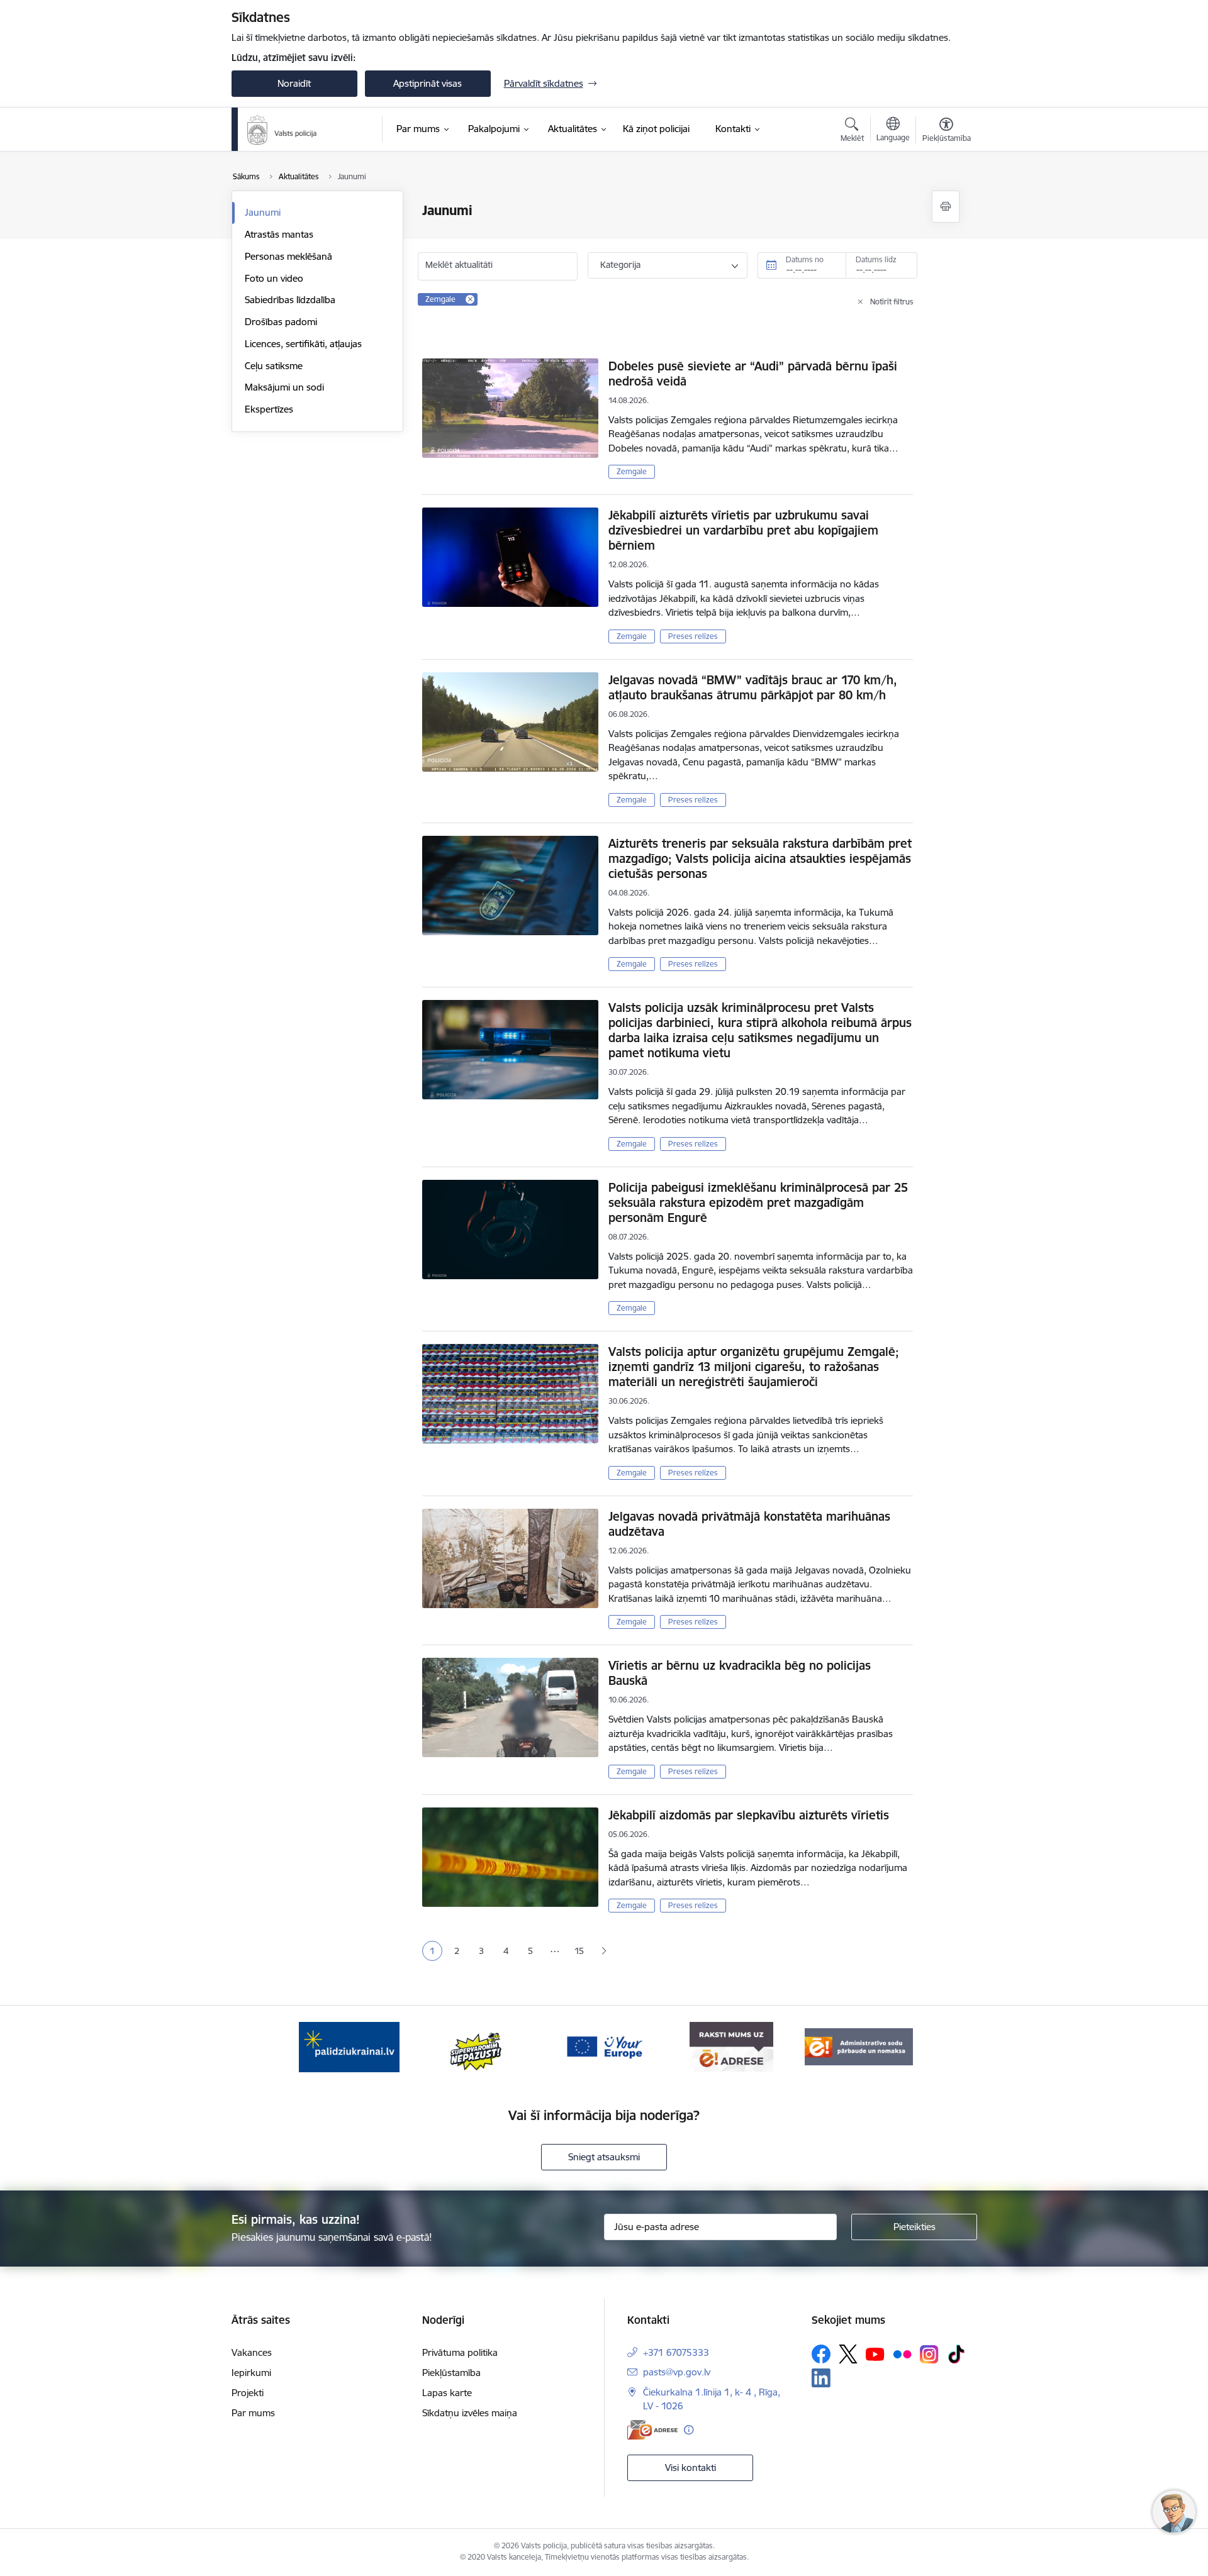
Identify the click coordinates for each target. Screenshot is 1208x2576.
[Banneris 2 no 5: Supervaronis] (477, 2046)
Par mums (253, 2413)
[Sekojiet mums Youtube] (875, 2353)
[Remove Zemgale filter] (470, 299)
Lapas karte (447, 2393)
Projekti (248, 2393)
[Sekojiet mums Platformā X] (848, 2354)
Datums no (805, 259)
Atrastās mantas (279, 234)
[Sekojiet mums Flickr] (902, 2353)
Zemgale (632, 471)
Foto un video (274, 278)
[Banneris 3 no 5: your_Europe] (604, 2046)
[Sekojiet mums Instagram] (929, 2354)
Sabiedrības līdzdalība (290, 300)
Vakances (252, 2352)
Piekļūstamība (451, 2373)
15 (579, 1951)
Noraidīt (294, 83)
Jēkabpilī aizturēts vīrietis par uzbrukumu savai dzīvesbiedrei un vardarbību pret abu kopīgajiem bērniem (743, 530)
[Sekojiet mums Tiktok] (956, 2354)
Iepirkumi (251, 2373)
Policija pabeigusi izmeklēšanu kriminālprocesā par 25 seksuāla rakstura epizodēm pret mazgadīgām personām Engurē (758, 1202)
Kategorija (620, 265)
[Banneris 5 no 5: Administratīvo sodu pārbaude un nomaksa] (859, 2046)
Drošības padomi (281, 322)
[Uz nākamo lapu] (604, 1951)
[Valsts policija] (282, 130)
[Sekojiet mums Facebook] (821, 2354)
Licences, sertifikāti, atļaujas (303, 344)
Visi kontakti (691, 2468)
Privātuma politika (460, 2352)
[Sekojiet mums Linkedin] (821, 2378)
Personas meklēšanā (288, 256)
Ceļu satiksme (274, 366)
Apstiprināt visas (428, 83)
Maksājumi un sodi (284, 387)
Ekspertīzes (269, 409)
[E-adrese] (652, 2430)
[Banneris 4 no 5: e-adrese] (731, 2046)
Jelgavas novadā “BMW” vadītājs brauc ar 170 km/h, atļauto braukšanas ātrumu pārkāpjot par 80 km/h (753, 687)
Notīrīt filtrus (892, 302)
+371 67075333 (676, 2352)
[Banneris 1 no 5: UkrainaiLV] (349, 2046)
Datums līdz (876, 259)
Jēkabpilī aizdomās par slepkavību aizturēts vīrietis (749, 1815)
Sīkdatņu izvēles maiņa (470, 2413)
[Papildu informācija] (689, 2430)
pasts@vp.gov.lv (677, 2372)
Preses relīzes (693, 636)
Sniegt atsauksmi (604, 2157)
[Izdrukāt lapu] (946, 207)
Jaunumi (263, 212)
